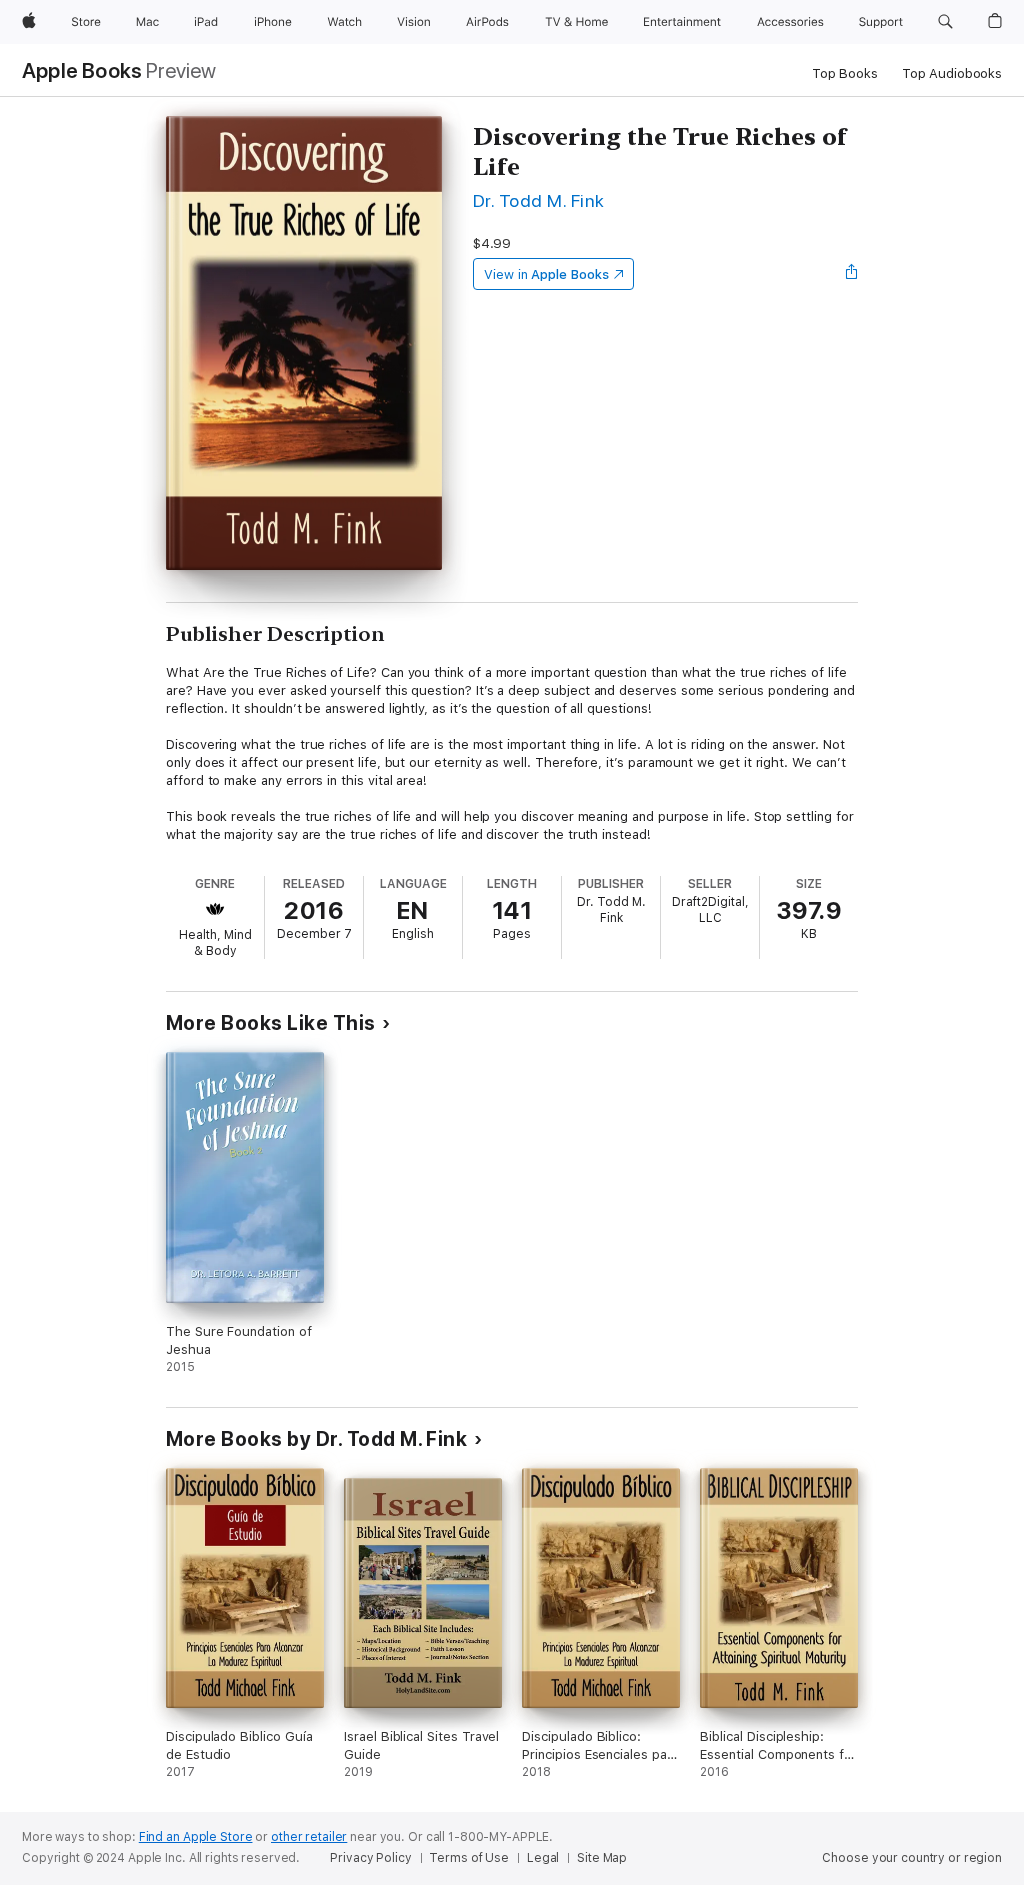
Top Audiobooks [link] (952, 73)
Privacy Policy (370, 1858)
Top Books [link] (845, 73)
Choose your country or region (912, 1858)
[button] (945, 22)
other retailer (309, 1837)
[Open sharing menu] (852, 274)
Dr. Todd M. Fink (539, 200)
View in (546, 274)
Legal (543, 1858)
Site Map (602, 1858)
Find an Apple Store (196, 1837)
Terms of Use (469, 1858)
